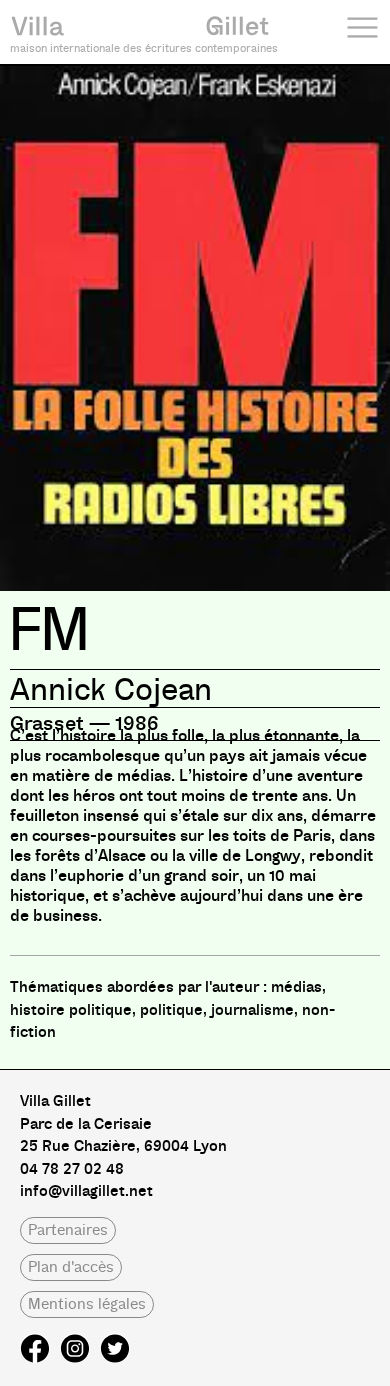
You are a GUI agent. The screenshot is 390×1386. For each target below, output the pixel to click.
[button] (68, 1230)
